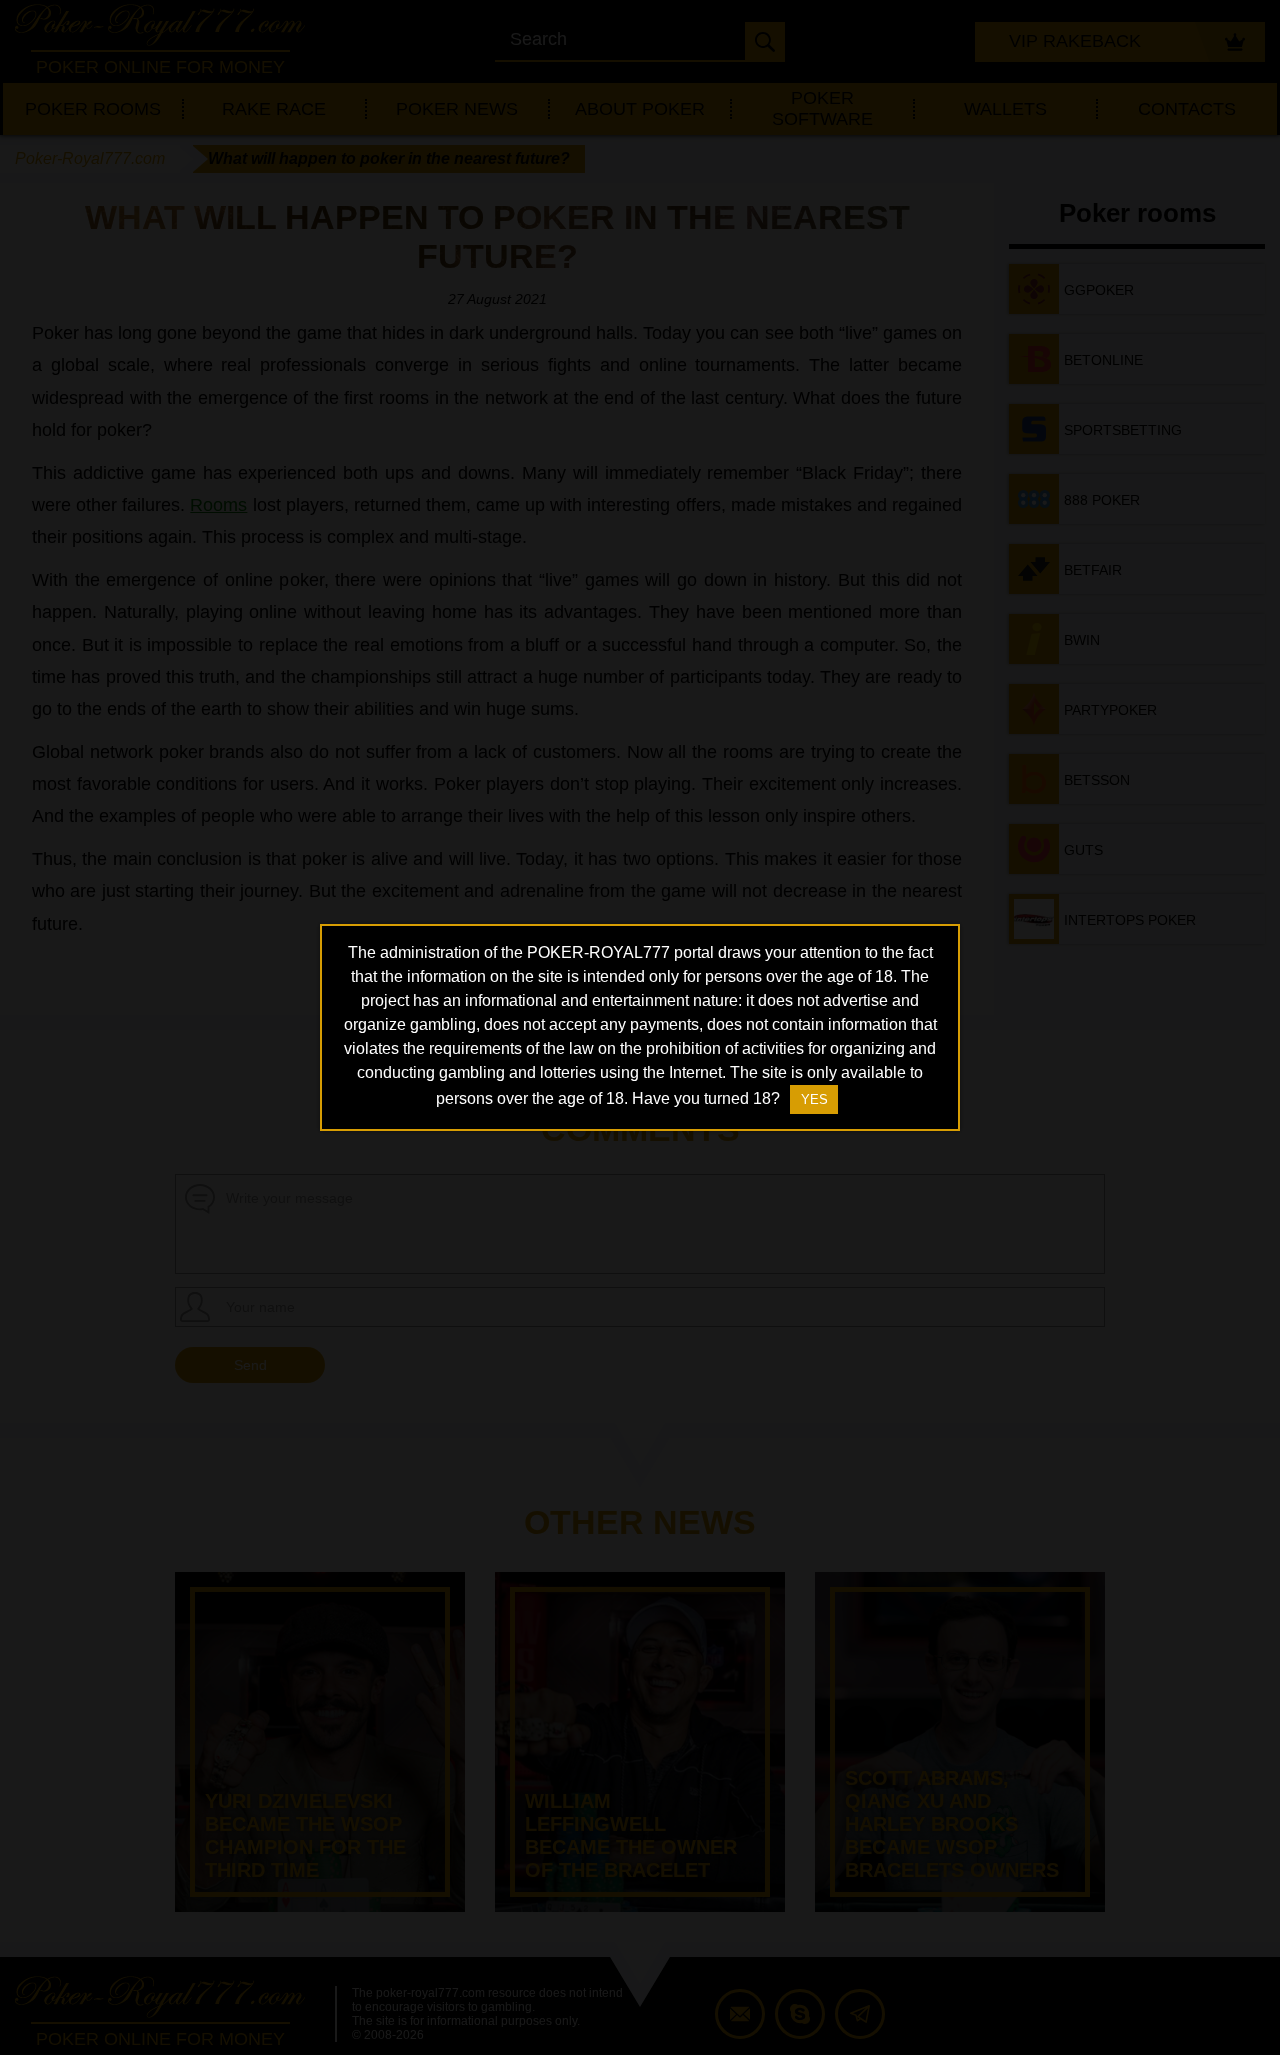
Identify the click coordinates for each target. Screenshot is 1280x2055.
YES (814, 1099)
